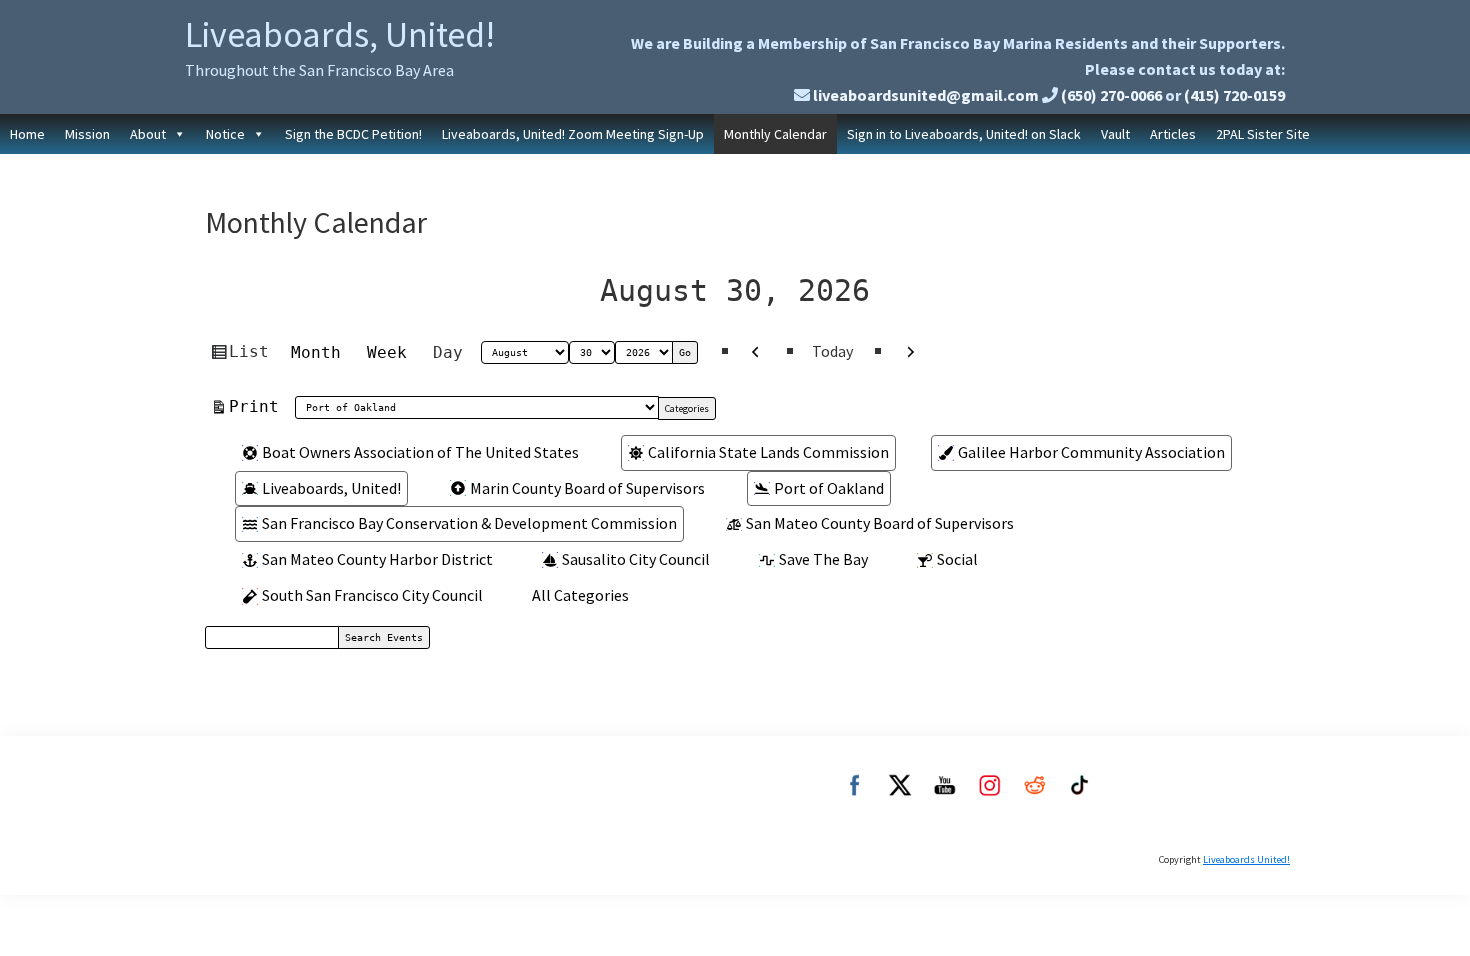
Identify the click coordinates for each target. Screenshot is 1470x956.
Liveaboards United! (1246, 859)
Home (27, 134)
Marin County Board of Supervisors (587, 488)
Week (387, 352)
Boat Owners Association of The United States (420, 452)
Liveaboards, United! (340, 34)
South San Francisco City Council (372, 595)
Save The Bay (823, 559)
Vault (1115, 134)
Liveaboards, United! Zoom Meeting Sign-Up (573, 134)
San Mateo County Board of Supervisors (880, 523)
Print (257, 406)
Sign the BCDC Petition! (353, 134)
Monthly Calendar (775, 134)
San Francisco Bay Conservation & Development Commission (469, 523)
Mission (87, 134)
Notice (225, 134)
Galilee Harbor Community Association (1091, 452)
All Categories (580, 595)
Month (316, 352)
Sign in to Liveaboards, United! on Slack (964, 134)
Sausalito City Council (636, 559)
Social (957, 559)
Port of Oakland (829, 488)
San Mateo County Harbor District (377, 559)
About (148, 134)
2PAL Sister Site (1263, 134)
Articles (1173, 134)
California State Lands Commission (768, 452)
